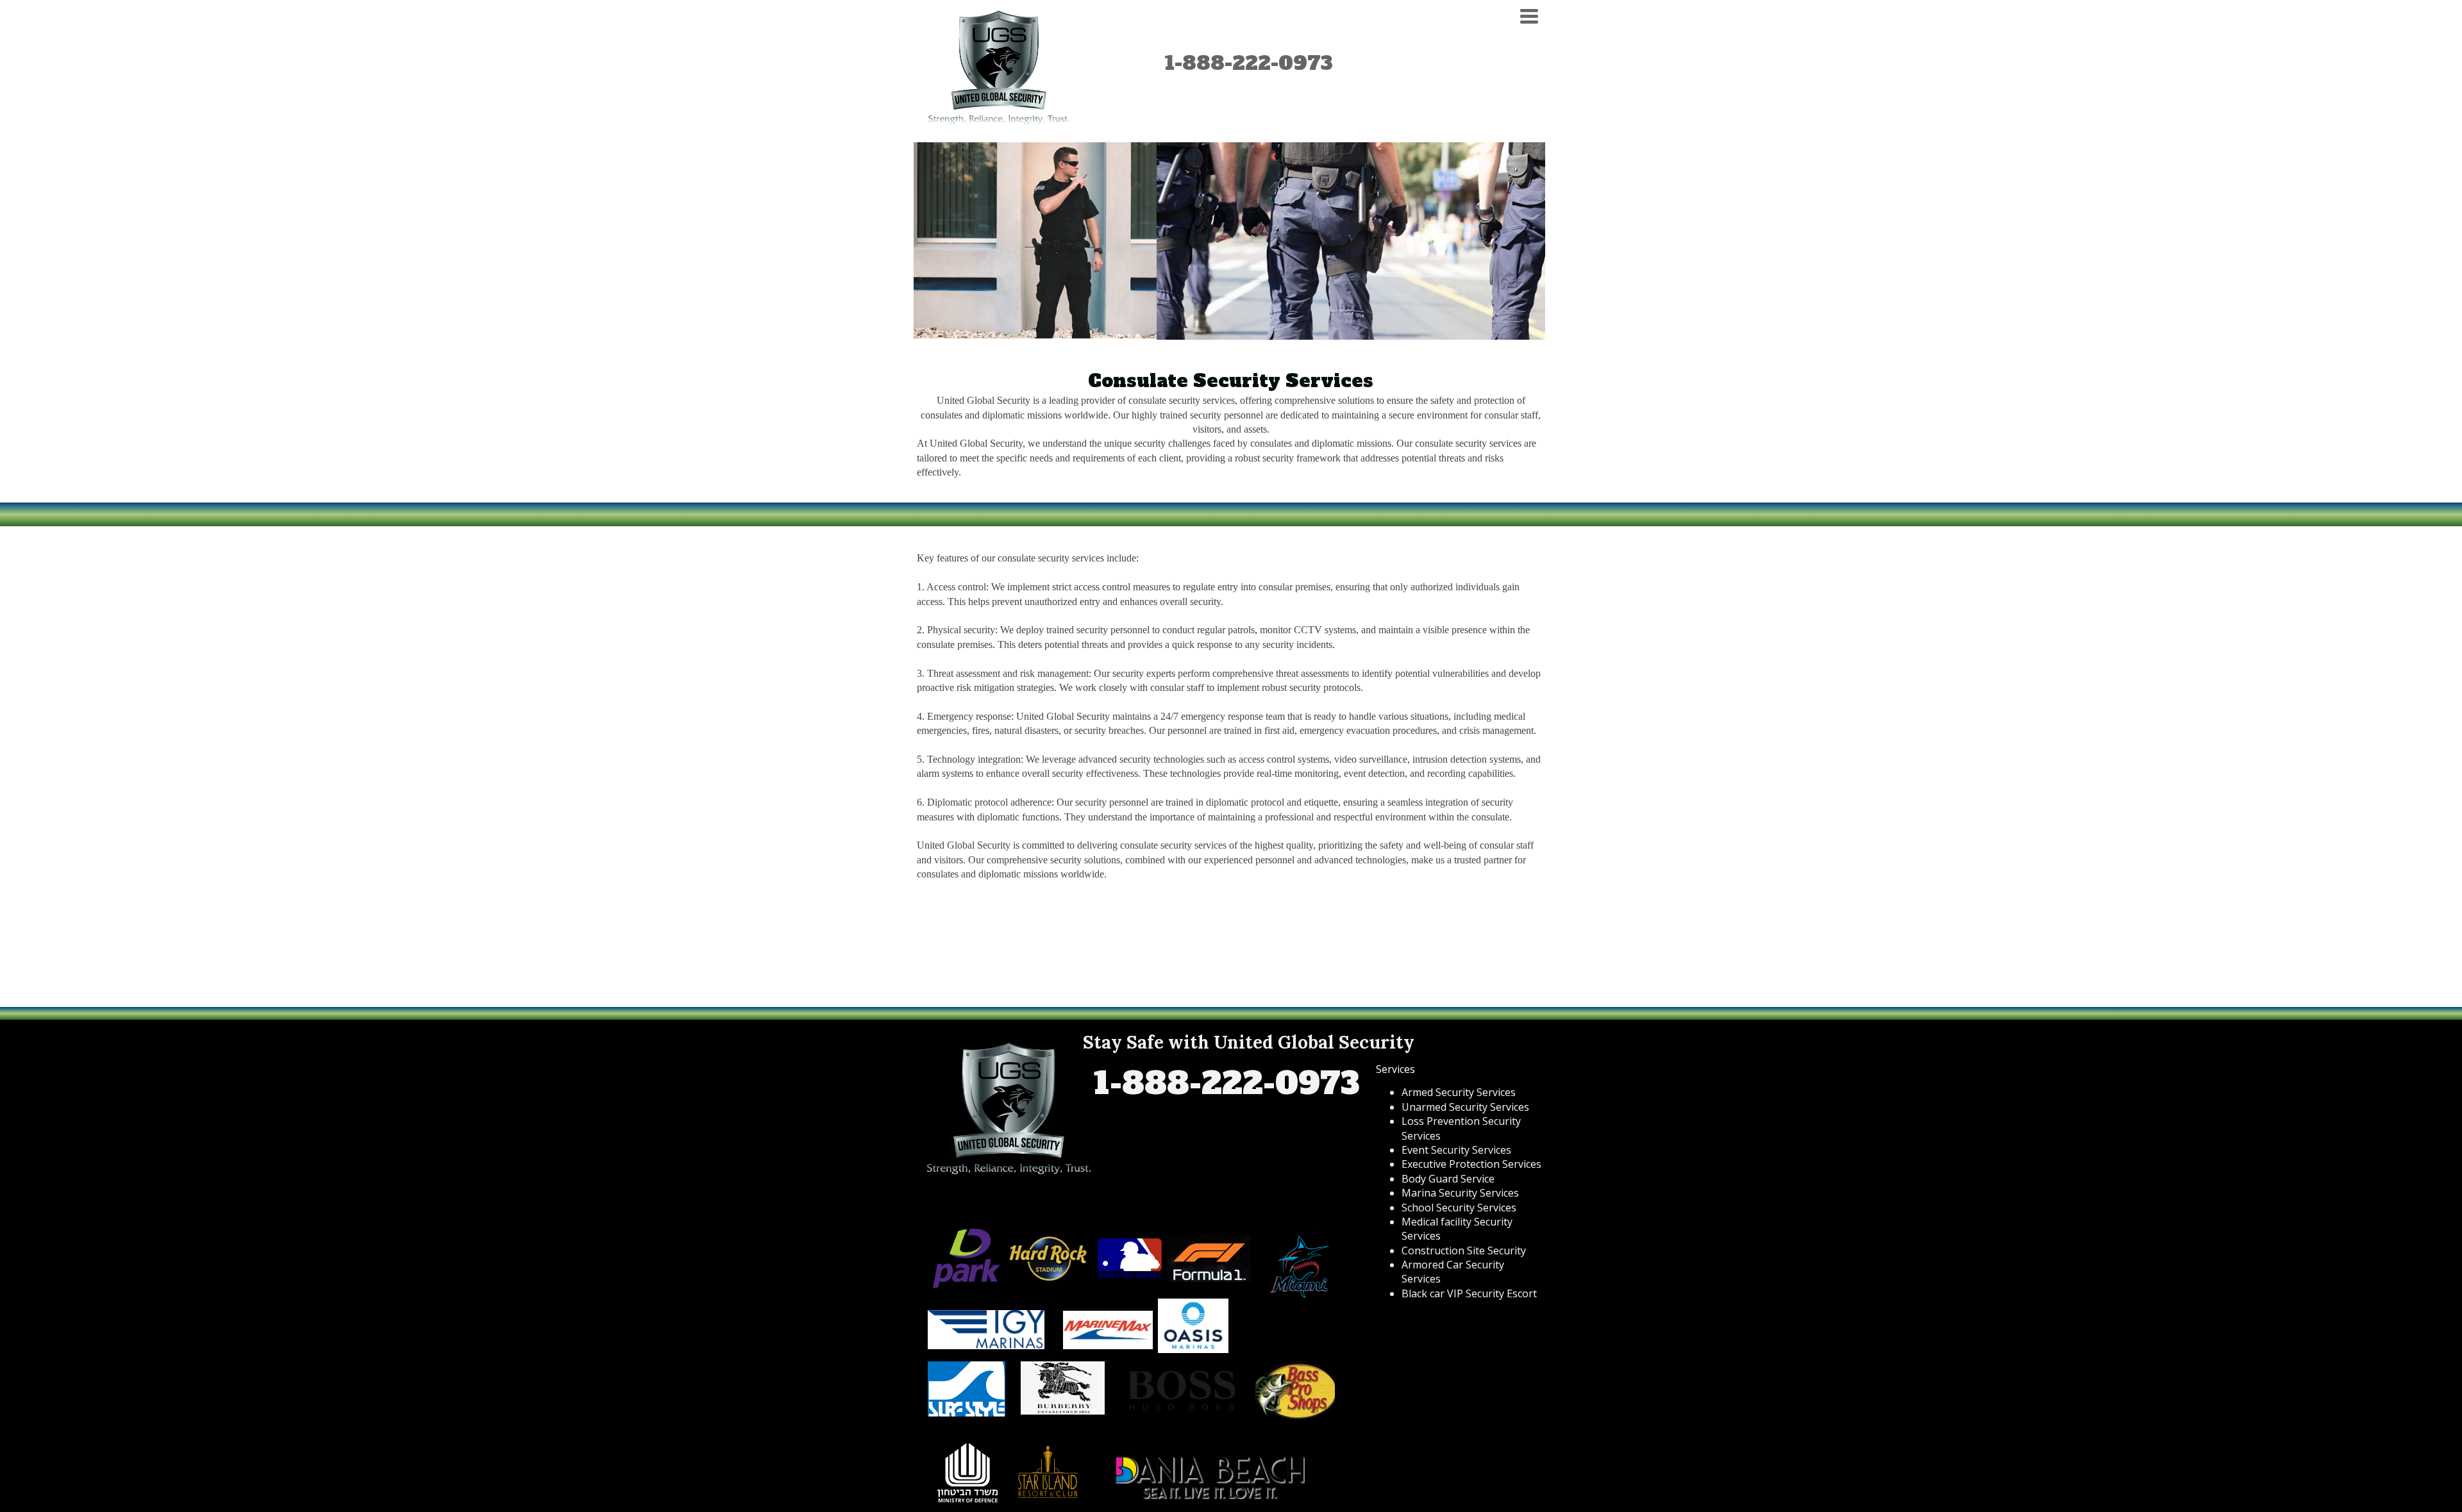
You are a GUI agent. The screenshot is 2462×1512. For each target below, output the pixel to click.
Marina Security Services (1460, 1193)
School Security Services (1459, 1208)
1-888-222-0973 (1249, 63)
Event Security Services (1456, 1150)
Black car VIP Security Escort (1469, 1293)
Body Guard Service (1448, 1179)
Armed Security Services (1459, 1092)
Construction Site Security (1464, 1250)
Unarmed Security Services (1465, 1107)
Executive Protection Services (1471, 1164)
